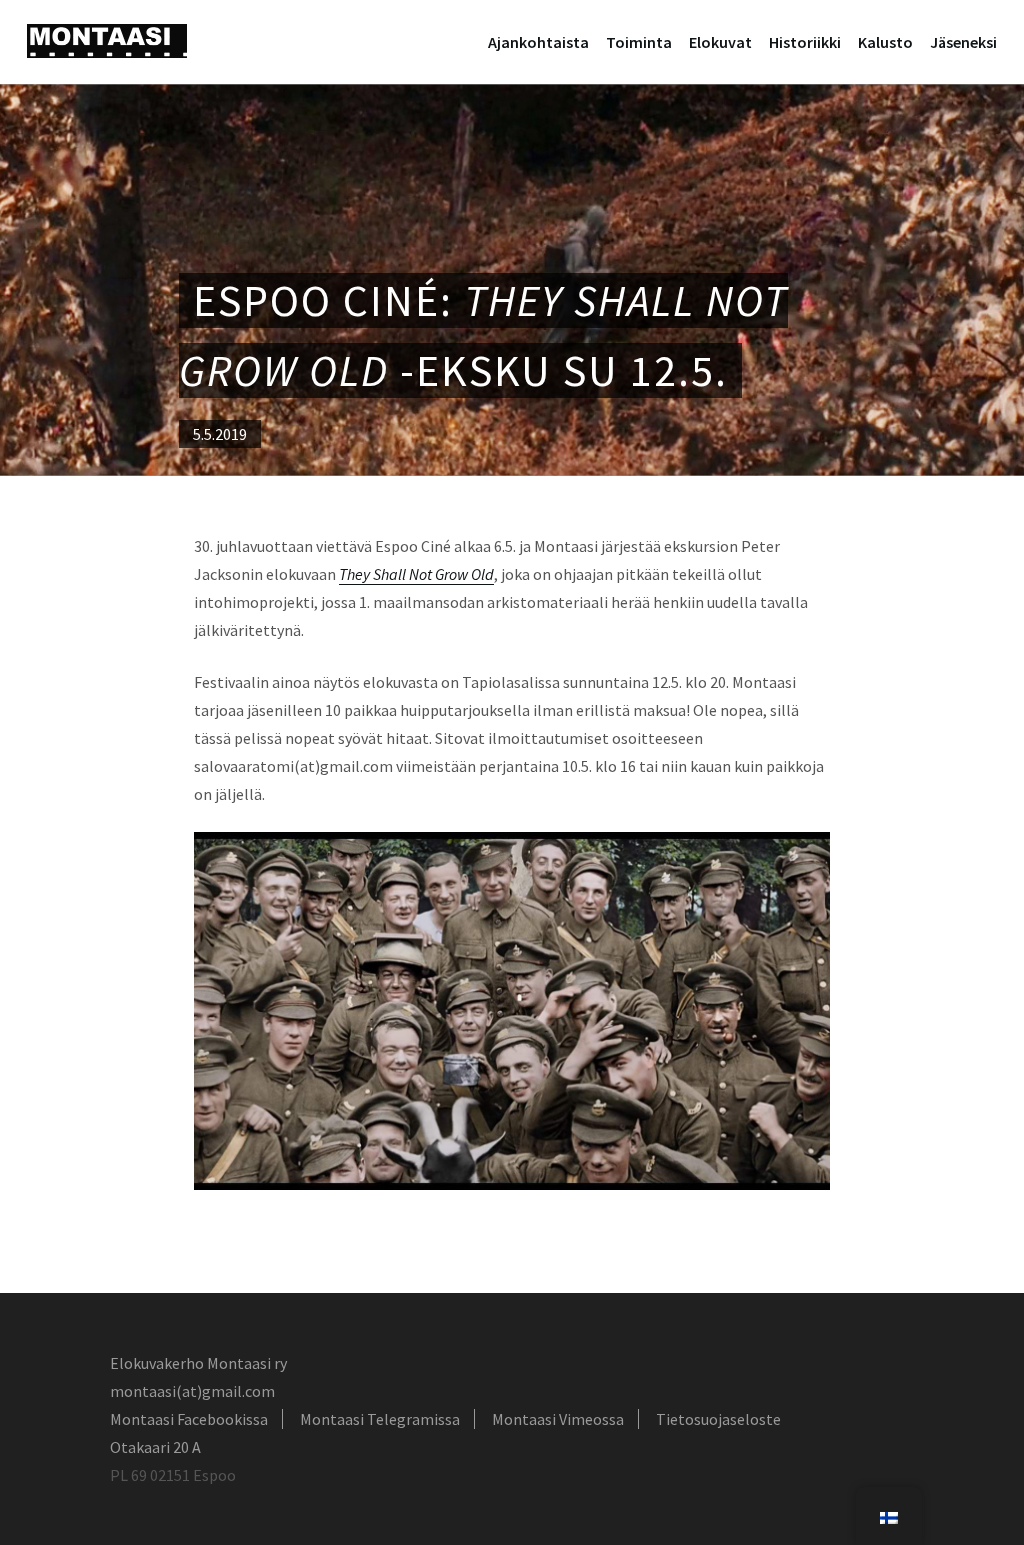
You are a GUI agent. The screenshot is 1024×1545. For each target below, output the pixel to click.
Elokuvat (720, 42)
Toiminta (639, 42)
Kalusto (885, 42)
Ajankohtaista (538, 42)
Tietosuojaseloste (718, 1419)
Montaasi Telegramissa (380, 1419)
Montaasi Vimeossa (558, 1419)
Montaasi (107, 41)
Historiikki (805, 42)
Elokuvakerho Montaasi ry (198, 1363)
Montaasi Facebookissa (189, 1419)
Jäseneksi (963, 42)
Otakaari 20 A (155, 1447)
